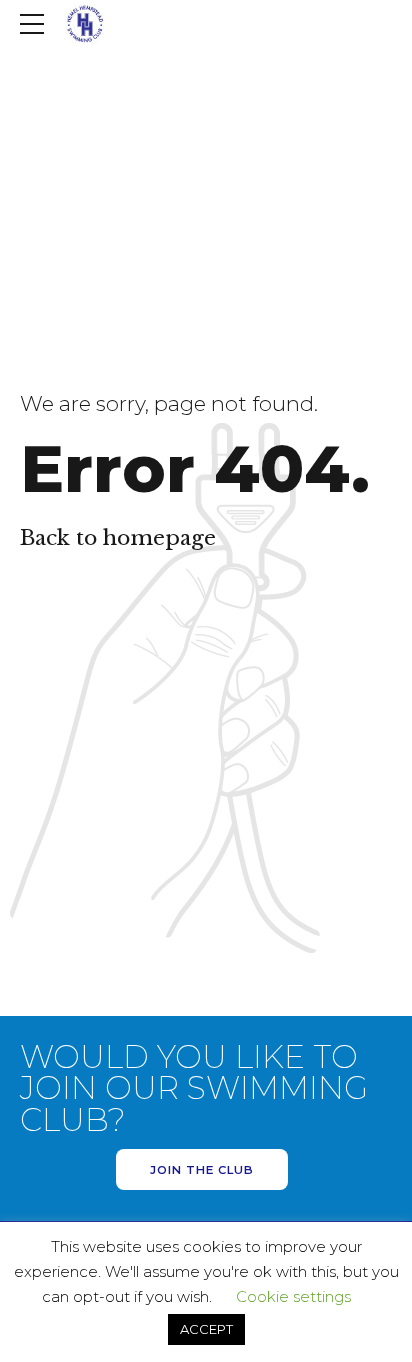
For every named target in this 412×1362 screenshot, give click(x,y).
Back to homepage (118, 538)
